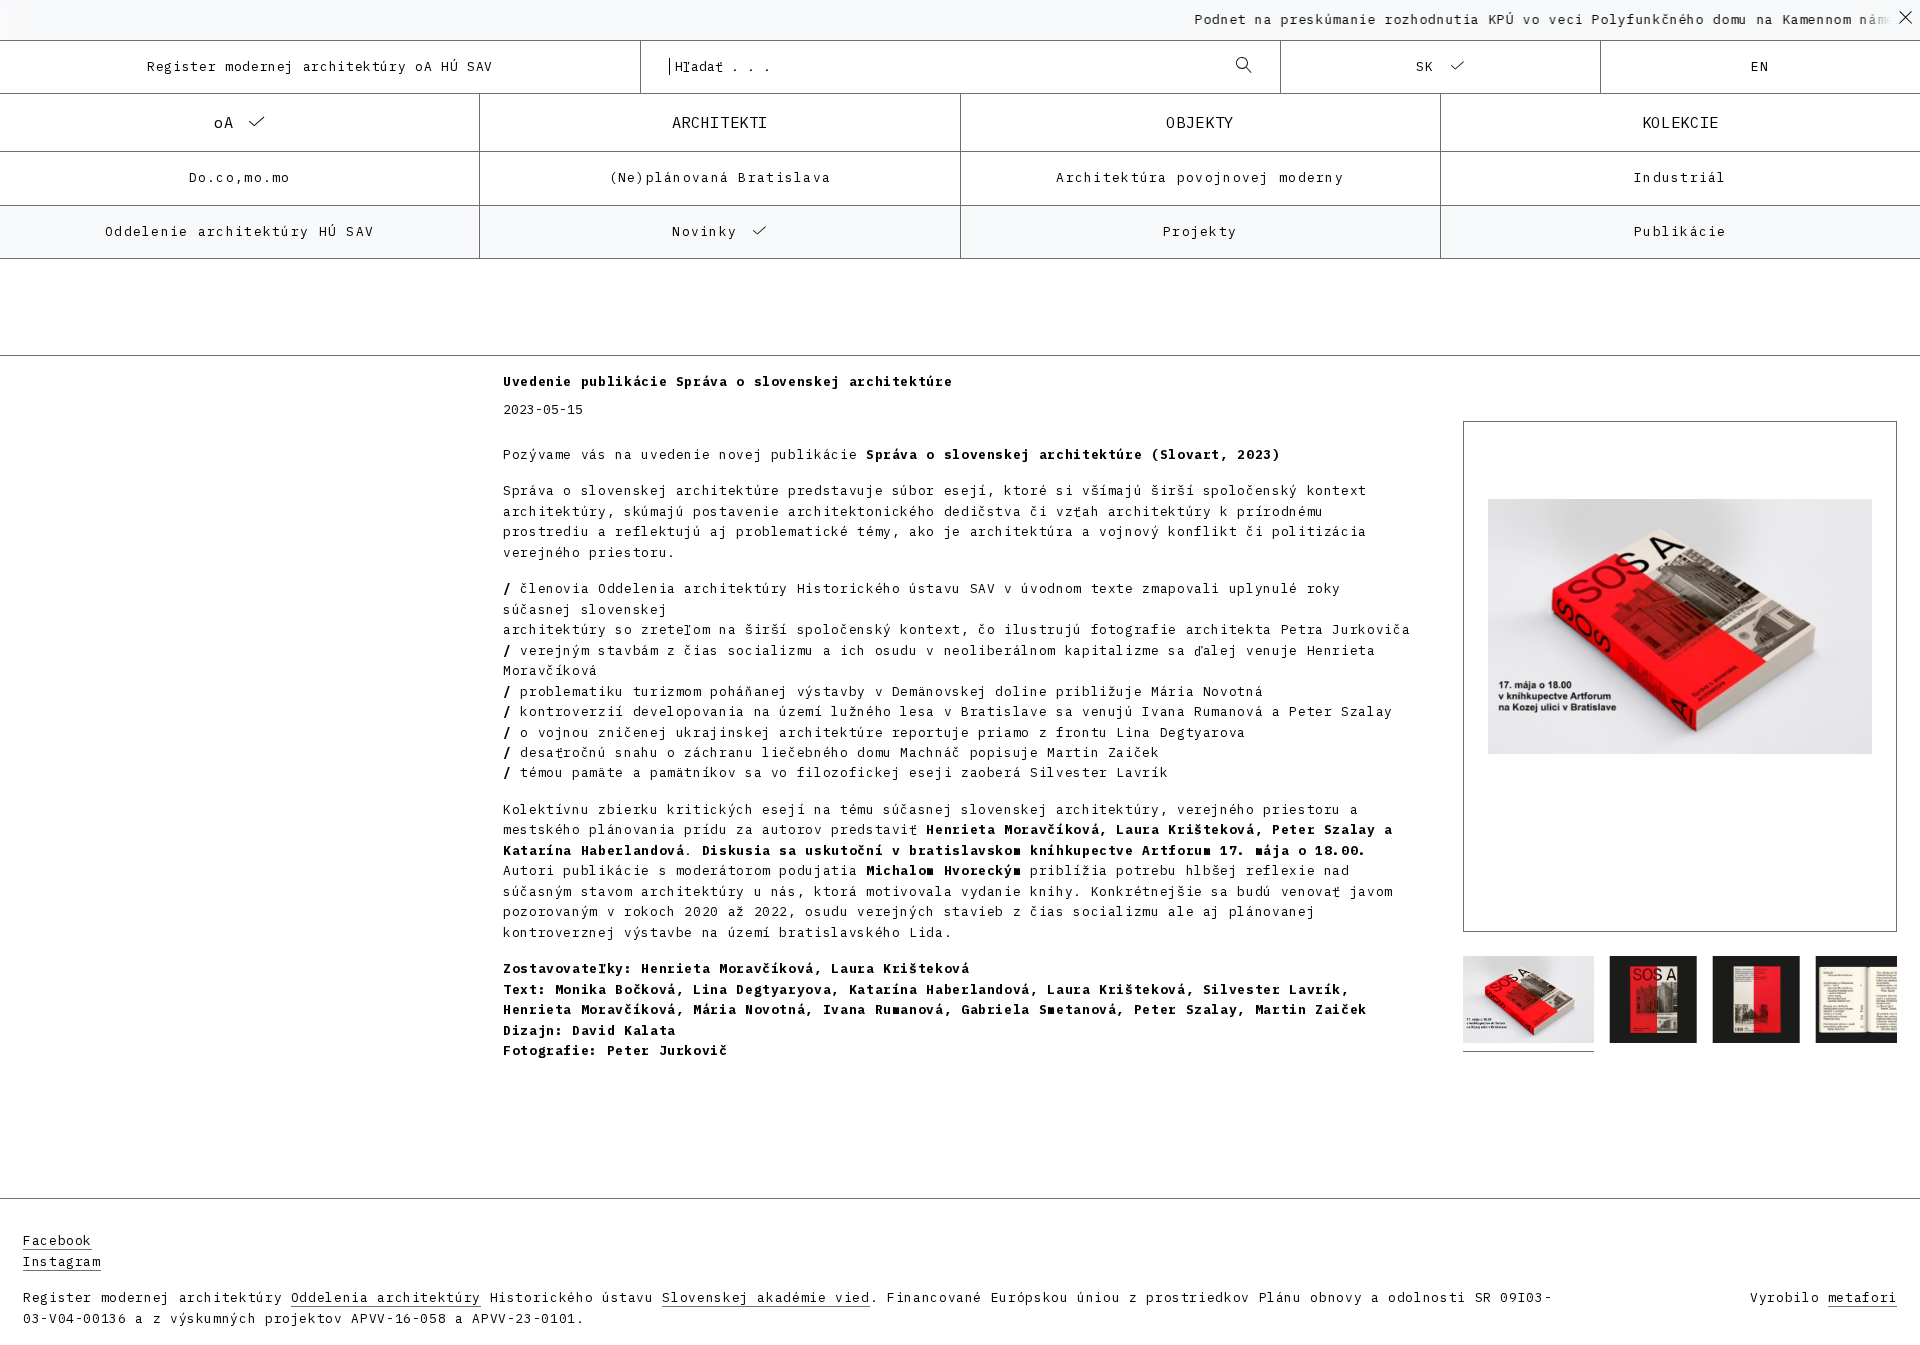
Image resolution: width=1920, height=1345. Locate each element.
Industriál (1680, 177)
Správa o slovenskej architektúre (1008, 454)
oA (223, 122)
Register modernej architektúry (320, 66)
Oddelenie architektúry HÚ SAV (239, 231)
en (1760, 66)
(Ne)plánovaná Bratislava (720, 177)
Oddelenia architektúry (386, 1297)
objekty (1199, 122)
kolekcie (1680, 122)
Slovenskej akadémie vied (765, 1297)
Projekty (1200, 231)
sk (1425, 66)
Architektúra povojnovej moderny (1200, 177)
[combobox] (940, 67)
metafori (1862, 1297)
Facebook (57, 1240)
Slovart (1190, 454)
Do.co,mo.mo (240, 177)
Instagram (62, 1261)
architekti (720, 122)
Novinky (704, 231)
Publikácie (1680, 231)
